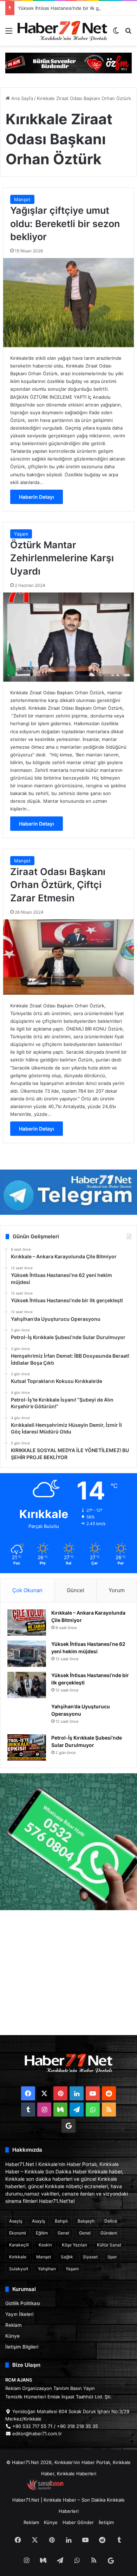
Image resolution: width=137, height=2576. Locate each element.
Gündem (109, 2233)
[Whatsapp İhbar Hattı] (68, 1842)
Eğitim (42, 2233)
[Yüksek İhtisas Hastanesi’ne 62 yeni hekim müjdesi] (27, 1654)
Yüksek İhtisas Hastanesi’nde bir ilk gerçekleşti (69, 8)
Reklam (14, 2325)
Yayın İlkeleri (19, 2314)
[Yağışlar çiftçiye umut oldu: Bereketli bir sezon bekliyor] (68, 303)
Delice (111, 2221)
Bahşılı (61, 2221)
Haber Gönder (78, 2522)
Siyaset (90, 2257)
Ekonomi (18, 2233)
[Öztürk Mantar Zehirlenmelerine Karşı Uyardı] (68, 637)
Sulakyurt (19, 2269)
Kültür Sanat (109, 2245)
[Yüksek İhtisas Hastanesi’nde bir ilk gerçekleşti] (27, 1685)
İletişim (106, 2522)
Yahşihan (47, 2269)
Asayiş (16, 2221)
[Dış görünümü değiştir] (116, 33)
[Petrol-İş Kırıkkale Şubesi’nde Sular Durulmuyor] (27, 1747)
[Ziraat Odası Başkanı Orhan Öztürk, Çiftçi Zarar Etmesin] (68, 957)
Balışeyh (86, 2221)
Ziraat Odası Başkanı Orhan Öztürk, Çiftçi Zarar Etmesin (58, 885)
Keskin (45, 2245)
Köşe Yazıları (74, 2245)
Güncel (76, 1590)
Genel (63, 2233)
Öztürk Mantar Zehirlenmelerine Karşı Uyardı (62, 558)
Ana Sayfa (21, 98)
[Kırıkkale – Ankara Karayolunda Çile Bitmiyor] (27, 1623)
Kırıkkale (18, 2257)
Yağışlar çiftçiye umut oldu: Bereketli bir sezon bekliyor (65, 224)
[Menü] (9, 33)
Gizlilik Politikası (23, 2303)
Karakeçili (19, 2245)
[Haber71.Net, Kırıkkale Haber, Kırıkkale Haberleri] (62, 31)
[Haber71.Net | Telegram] (68, 1192)
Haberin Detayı (37, 497)
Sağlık (67, 2257)
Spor (112, 2257)
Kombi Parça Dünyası (87, 2489)
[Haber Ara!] (128, 33)
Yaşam (21, 534)
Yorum (117, 1590)
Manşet (22, 199)
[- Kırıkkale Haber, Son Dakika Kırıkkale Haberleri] (68, 62)
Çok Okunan (27, 1590)
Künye (12, 2336)
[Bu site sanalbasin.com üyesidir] (45, 2489)
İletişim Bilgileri (22, 2347)
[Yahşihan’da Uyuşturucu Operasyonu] (27, 1716)
